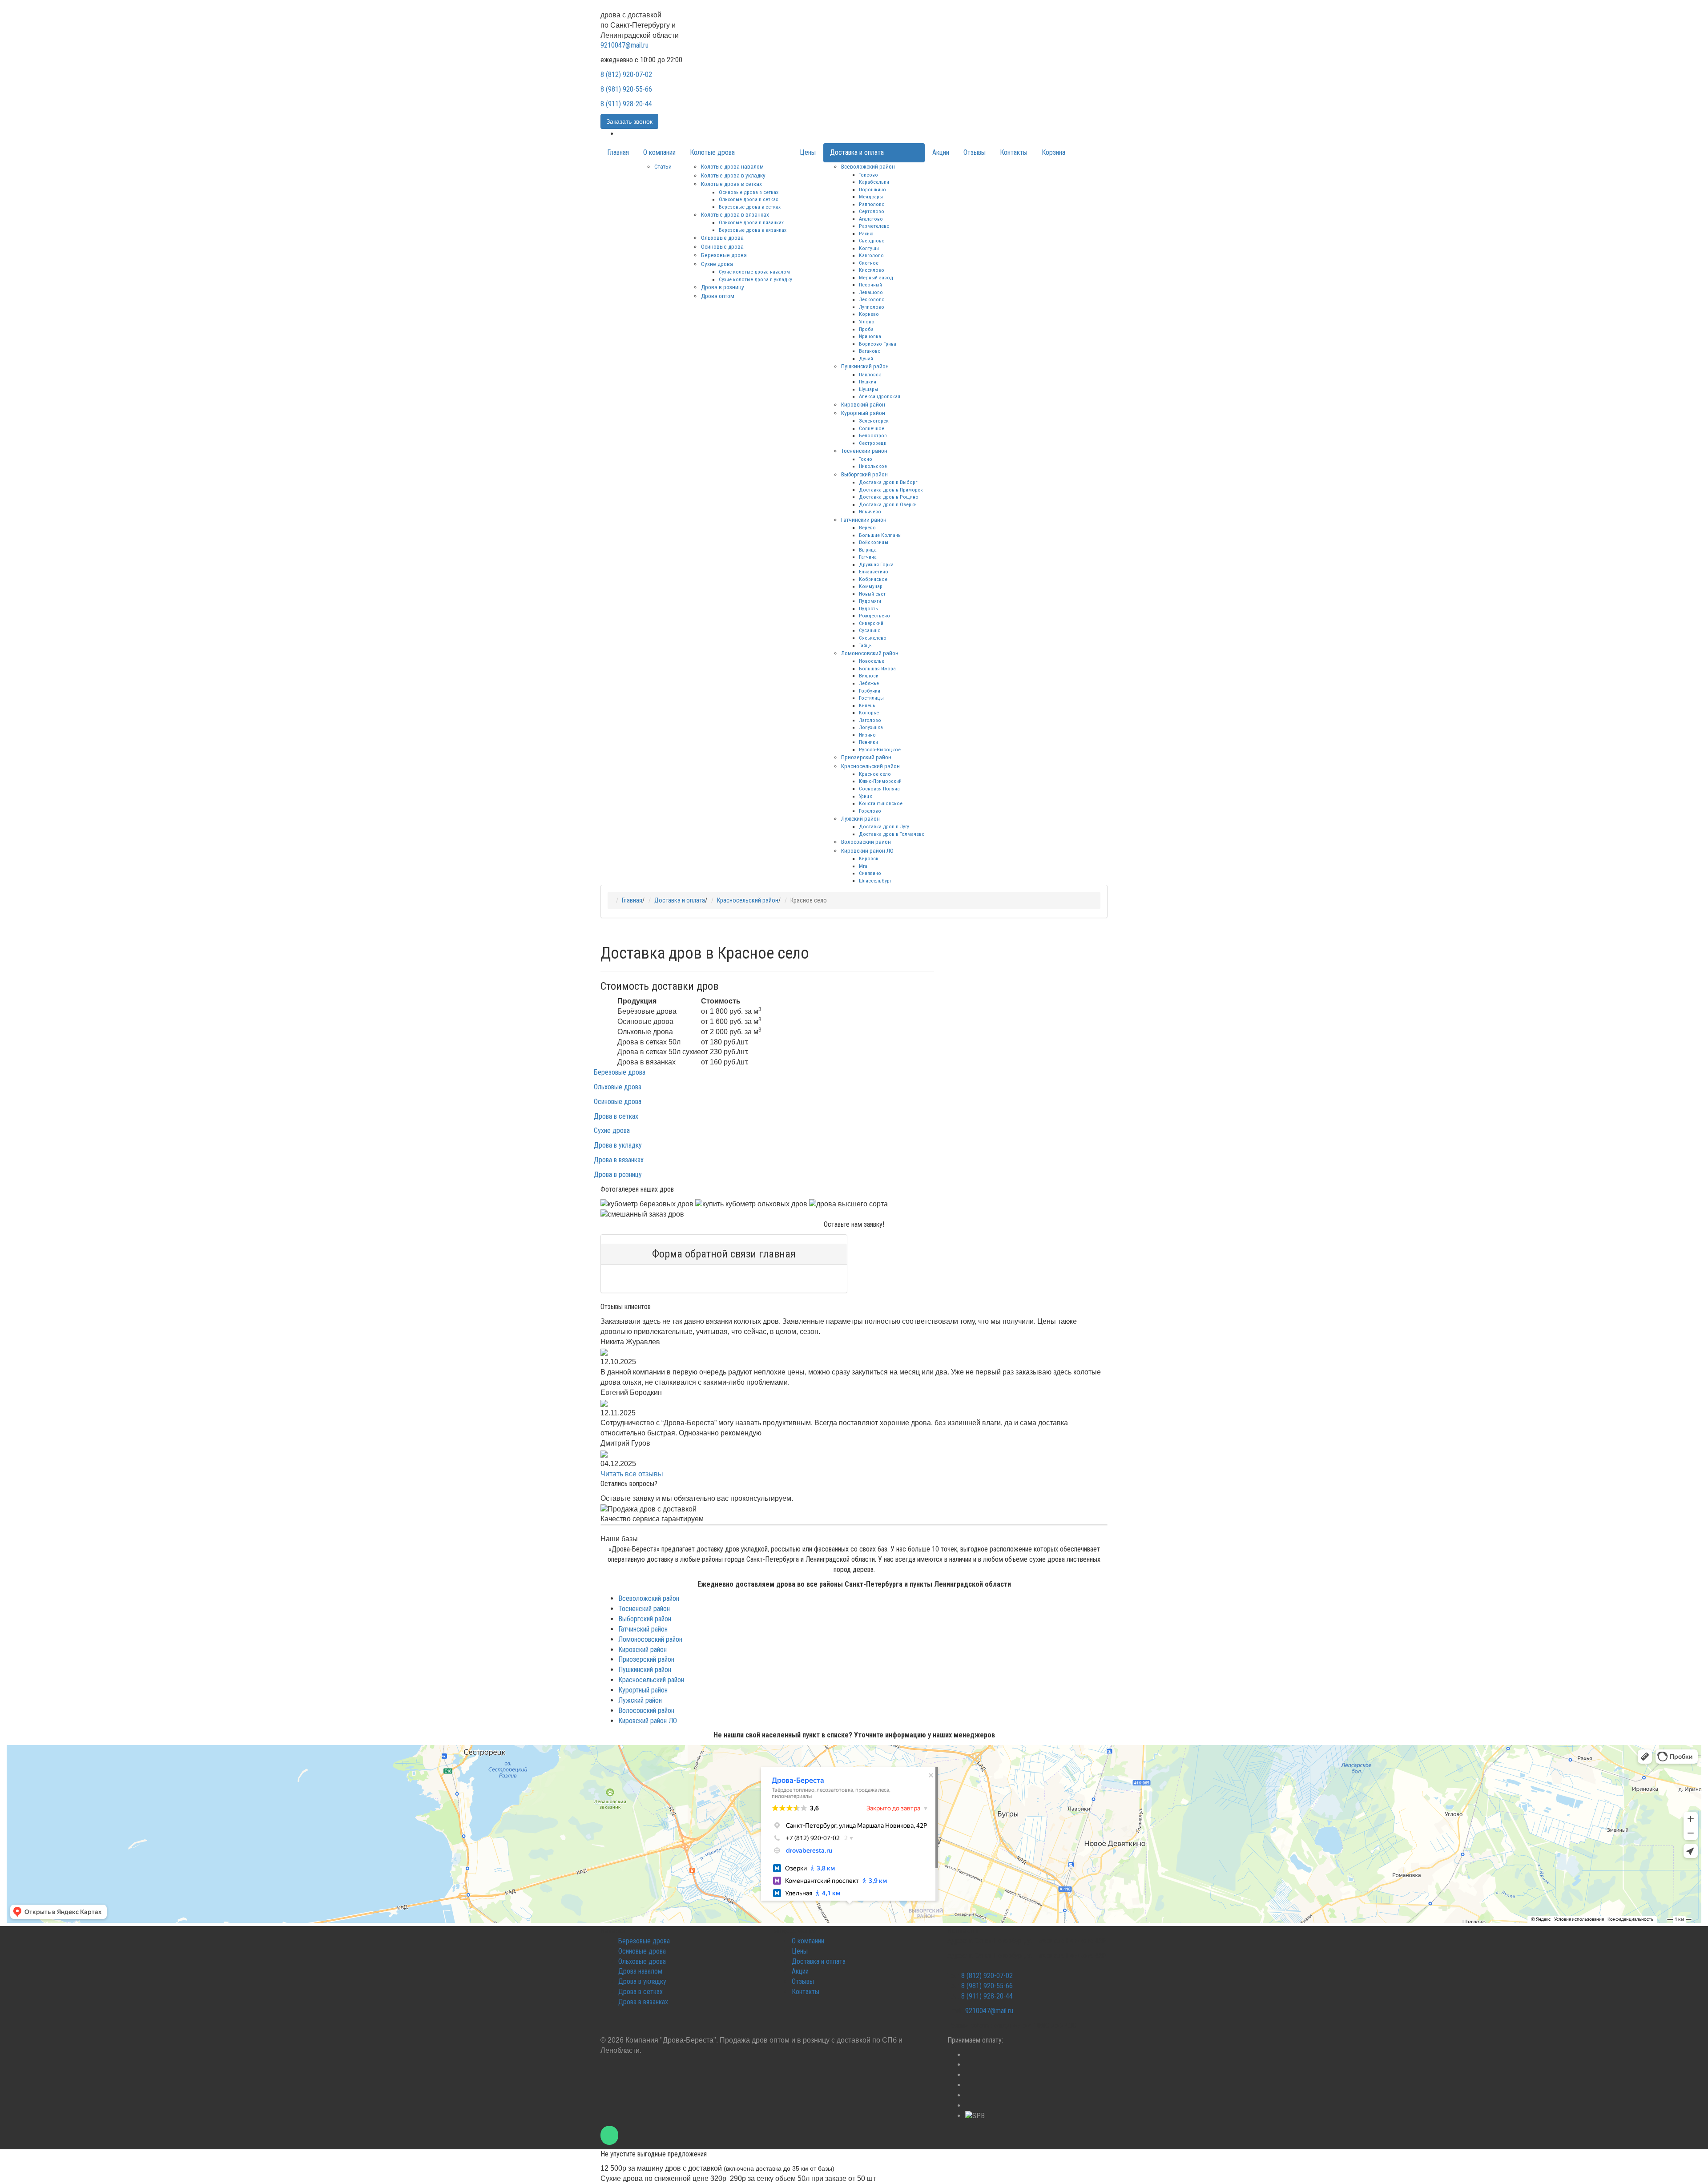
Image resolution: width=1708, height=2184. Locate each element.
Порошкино (872, 189)
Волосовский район (866, 842)
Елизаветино (874, 572)
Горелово (870, 811)
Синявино (870, 873)
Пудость (868, 608)
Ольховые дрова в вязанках (751, 222)
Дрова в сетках (616, 1116)
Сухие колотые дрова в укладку (755, 279)
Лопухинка (871, 727)
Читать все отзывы (632, 1474)
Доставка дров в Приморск (891, 490)
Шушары (868, 389)
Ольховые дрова (722, 238)
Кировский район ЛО (867, 850)
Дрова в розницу (723, 287)
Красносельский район (870, 766)
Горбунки (870, 691)
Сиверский (871, 623)
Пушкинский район (865, 366)
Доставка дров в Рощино (889, 497)
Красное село (875, 774)
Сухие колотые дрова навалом (754, 272)
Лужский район (860, 818)
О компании (659, 152)
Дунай (866, 359)
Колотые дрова (712, 152)
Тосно (866, 459)
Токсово (868, 175)
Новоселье (872, 661)
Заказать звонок (629, 121)
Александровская (880, 396)
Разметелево (874, 226)
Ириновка (870, 336)
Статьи (663, 166)
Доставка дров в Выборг (888, 482)
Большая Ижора (877, 669)
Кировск (869, 858)
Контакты (1014, 152)
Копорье (869, 713)
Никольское (873, 466)
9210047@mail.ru (624, 45)
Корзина (1053, 152)
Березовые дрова (724, 255)
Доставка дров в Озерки (888, 504)
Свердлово (872, 241)
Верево (867, 528)
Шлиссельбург (875, 881)
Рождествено (874, 616)
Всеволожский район (868, 166)
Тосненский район (864, 451)
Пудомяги (870, 601)
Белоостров (873, 435)
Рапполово (872, 204)
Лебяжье (869, 683)
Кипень (867, 705)
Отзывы (975, 152)
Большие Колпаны (880, 535)
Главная (618, 152)
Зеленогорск (874, 421)
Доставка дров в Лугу (884, 826)
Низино (867, 735)
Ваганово (870, 351)
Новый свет (872, 594)
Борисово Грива (878, 344)
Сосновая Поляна (879, 789)
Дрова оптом (718, 296)
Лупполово (872, 307)
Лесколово (872, 299)
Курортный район (863, 413)
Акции (941, 152)
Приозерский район (866, 757)
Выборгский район (864, 474)
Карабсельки (874, 182)
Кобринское (873, 579)
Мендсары (871, 197)
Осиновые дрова (722, 246)
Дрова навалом (640, 1971)
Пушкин (868, 382)
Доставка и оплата (857, 152)
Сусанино (870, 630)
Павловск (870, 375)
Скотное (869, 263)
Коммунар (871, 586)
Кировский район (863, 404)
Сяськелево (873, 638)
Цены (808, 152)
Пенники (868, 742)
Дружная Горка (876, 564)
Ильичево (870, 512)
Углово (867, 322)
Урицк (866, 796)
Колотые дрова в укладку (733, 175)
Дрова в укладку (618, 1145)
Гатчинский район (864, 520)
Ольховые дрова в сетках (748, 199)
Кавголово (871, 255)
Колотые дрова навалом (732, 166)
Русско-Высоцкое (880, 749)
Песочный (870, 285)
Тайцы (866, 645)
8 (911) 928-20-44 (626, 104)
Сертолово (872, 211)
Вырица (868, 550)
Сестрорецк (873, 443)
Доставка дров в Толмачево (892, 834)
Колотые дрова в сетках (731, 184)
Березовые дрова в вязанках (753, 230)
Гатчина (868, 557)
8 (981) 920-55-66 (626, 89)
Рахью (866, 234)
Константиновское (881, 803)
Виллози (869, 676)
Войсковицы (874, 542)
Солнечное (872, 428)
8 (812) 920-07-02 (626, 75)
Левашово (871, 292)
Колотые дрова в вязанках (735, 214)
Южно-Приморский (880, 781)
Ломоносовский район (870, 653)
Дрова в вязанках (619, 1160)
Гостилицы (871, 698)
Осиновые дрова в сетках (749, 192)
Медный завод (876, 278)
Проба (866, 329)
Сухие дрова (717, 264)
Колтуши (869, 248)
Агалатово (871, 219)
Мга (863, 866)
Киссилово (872, 270)
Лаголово (870, 720)
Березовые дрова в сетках (750, 207)
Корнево (869, 314)
